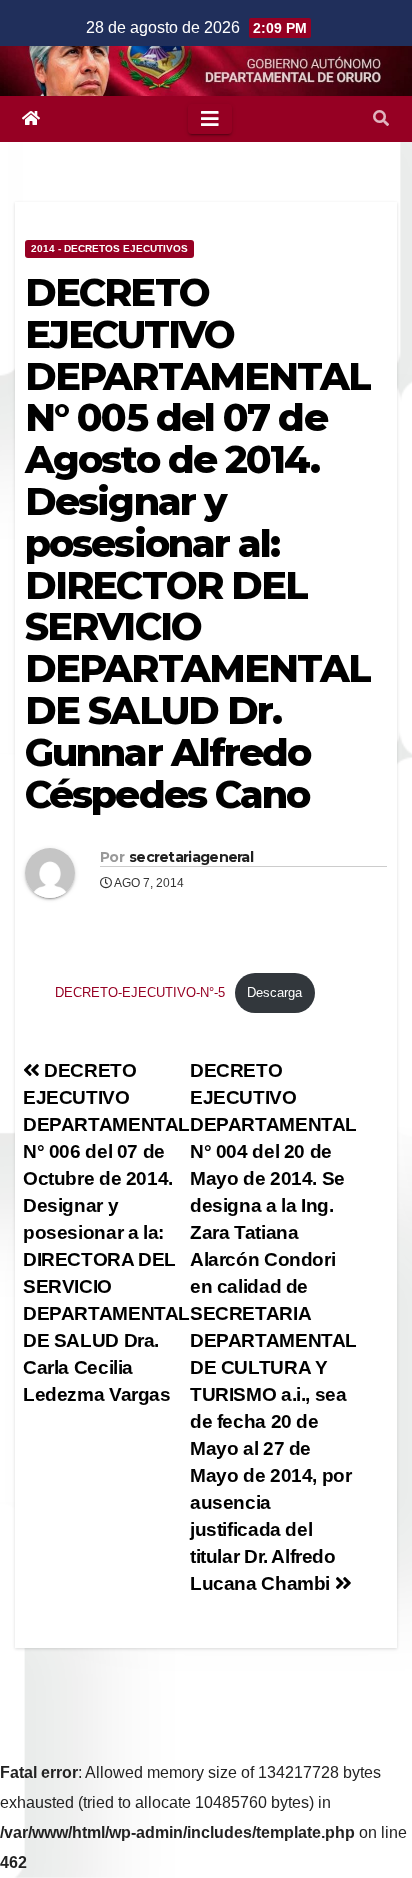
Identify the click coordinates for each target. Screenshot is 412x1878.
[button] (381, 118)
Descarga (274, 992)
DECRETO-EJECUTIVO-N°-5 (140, 992)
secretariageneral (191, 857)
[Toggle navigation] (210, 119)
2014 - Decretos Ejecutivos (109, 248)
